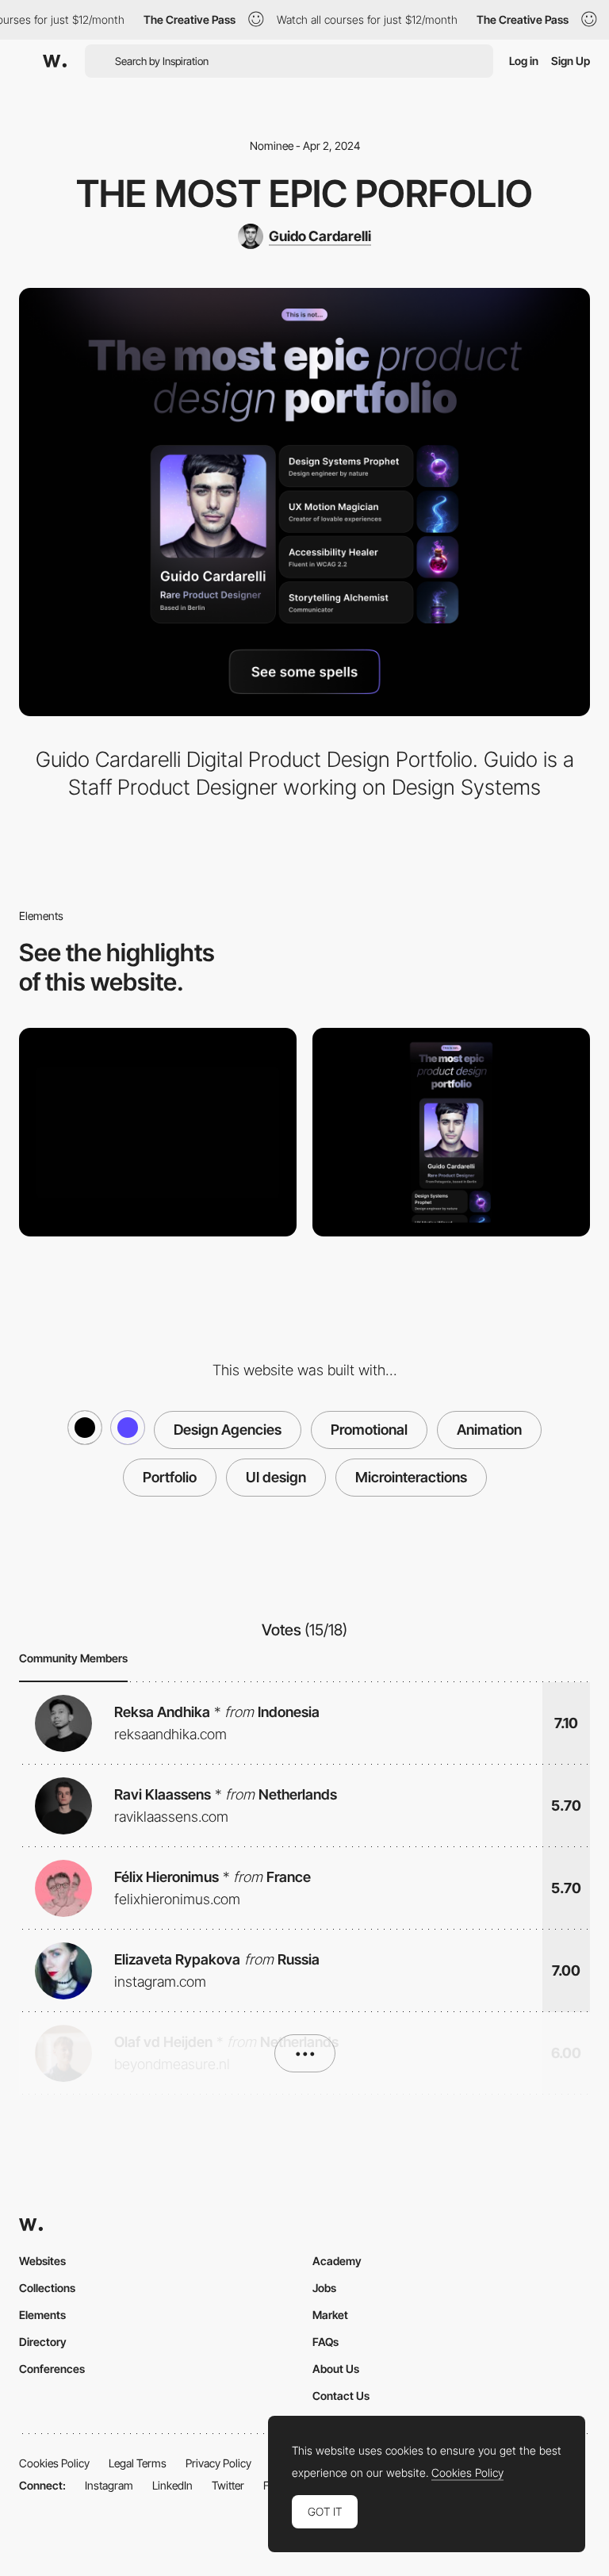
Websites (42, 2261)
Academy (337, 2261)
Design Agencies (228, 1430)
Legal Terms (138, 2463)
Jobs (324, 2288)
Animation (489, 1430)
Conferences (52, 2369)
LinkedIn (172, 2485)
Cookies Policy (54, 2463)
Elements (42, 2315)
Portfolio (170, 1477)
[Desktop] (158, 1132)
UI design (276, 1477)
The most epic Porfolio (304, 194)
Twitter (228, 2485)
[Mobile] (451, 1132)
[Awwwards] (55, 61)
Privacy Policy (218, 2463)
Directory (43, 2342)
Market (330, 2315)
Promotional (369, 1430)
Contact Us (341, 2396)
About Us (336, 2369)
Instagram (109, 2485)
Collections (47, 2288)
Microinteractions (411, 1477)
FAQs (326, 2342)
